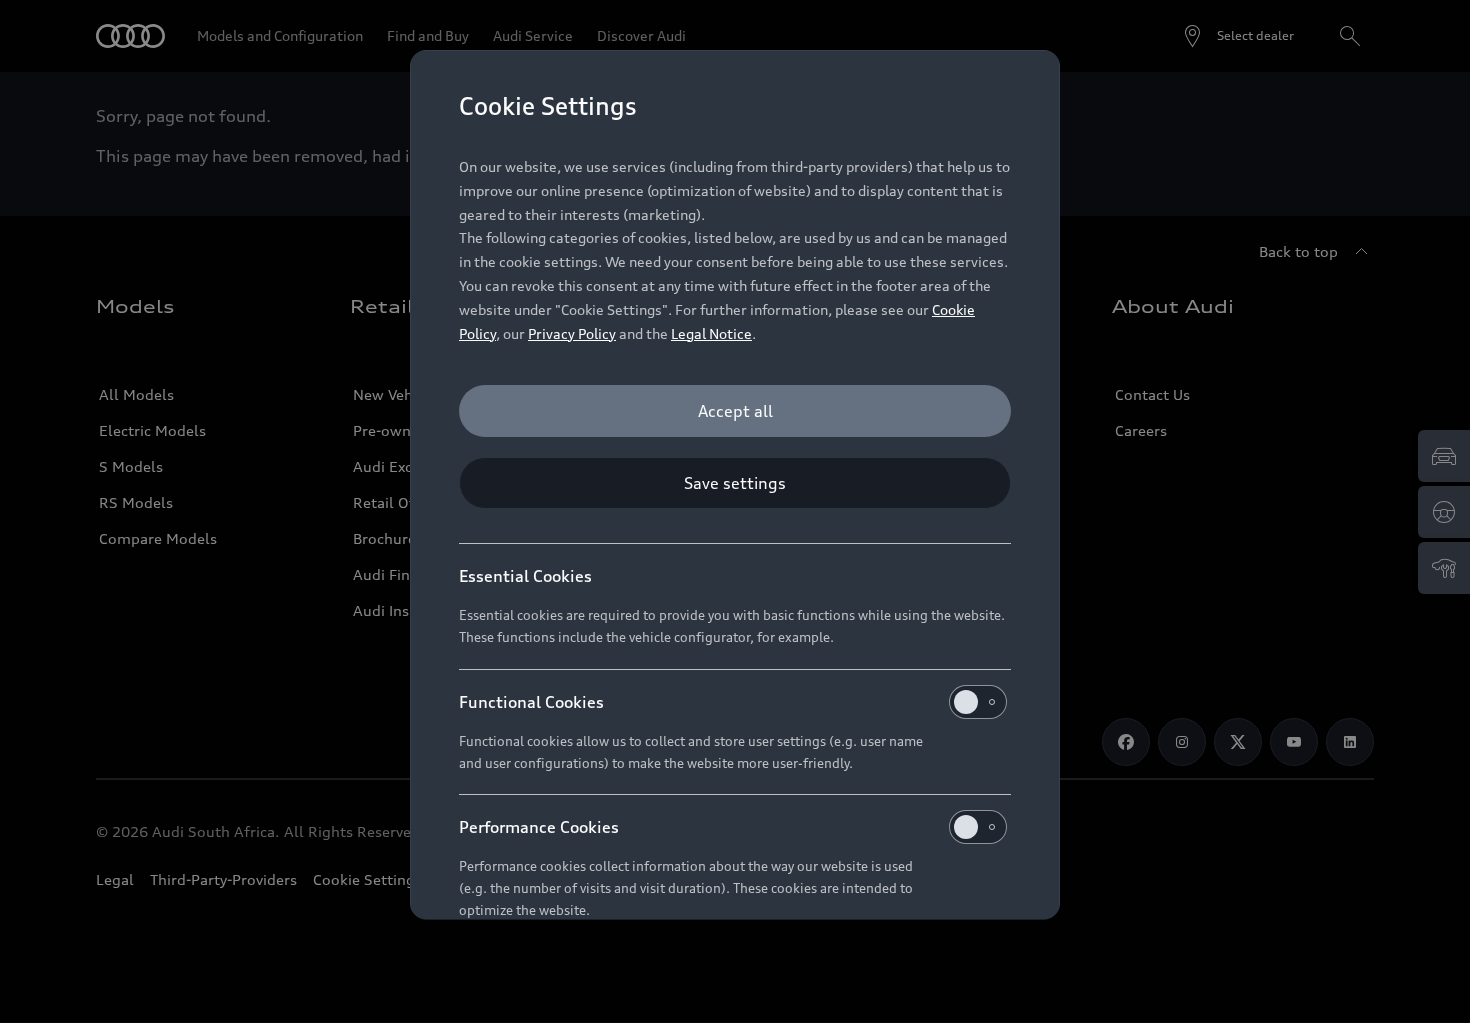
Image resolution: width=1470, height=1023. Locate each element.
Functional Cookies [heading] (531, 702)
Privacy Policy (572, 333)
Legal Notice (711, 333)
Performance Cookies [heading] (539, 827)
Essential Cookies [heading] (525, 576)
